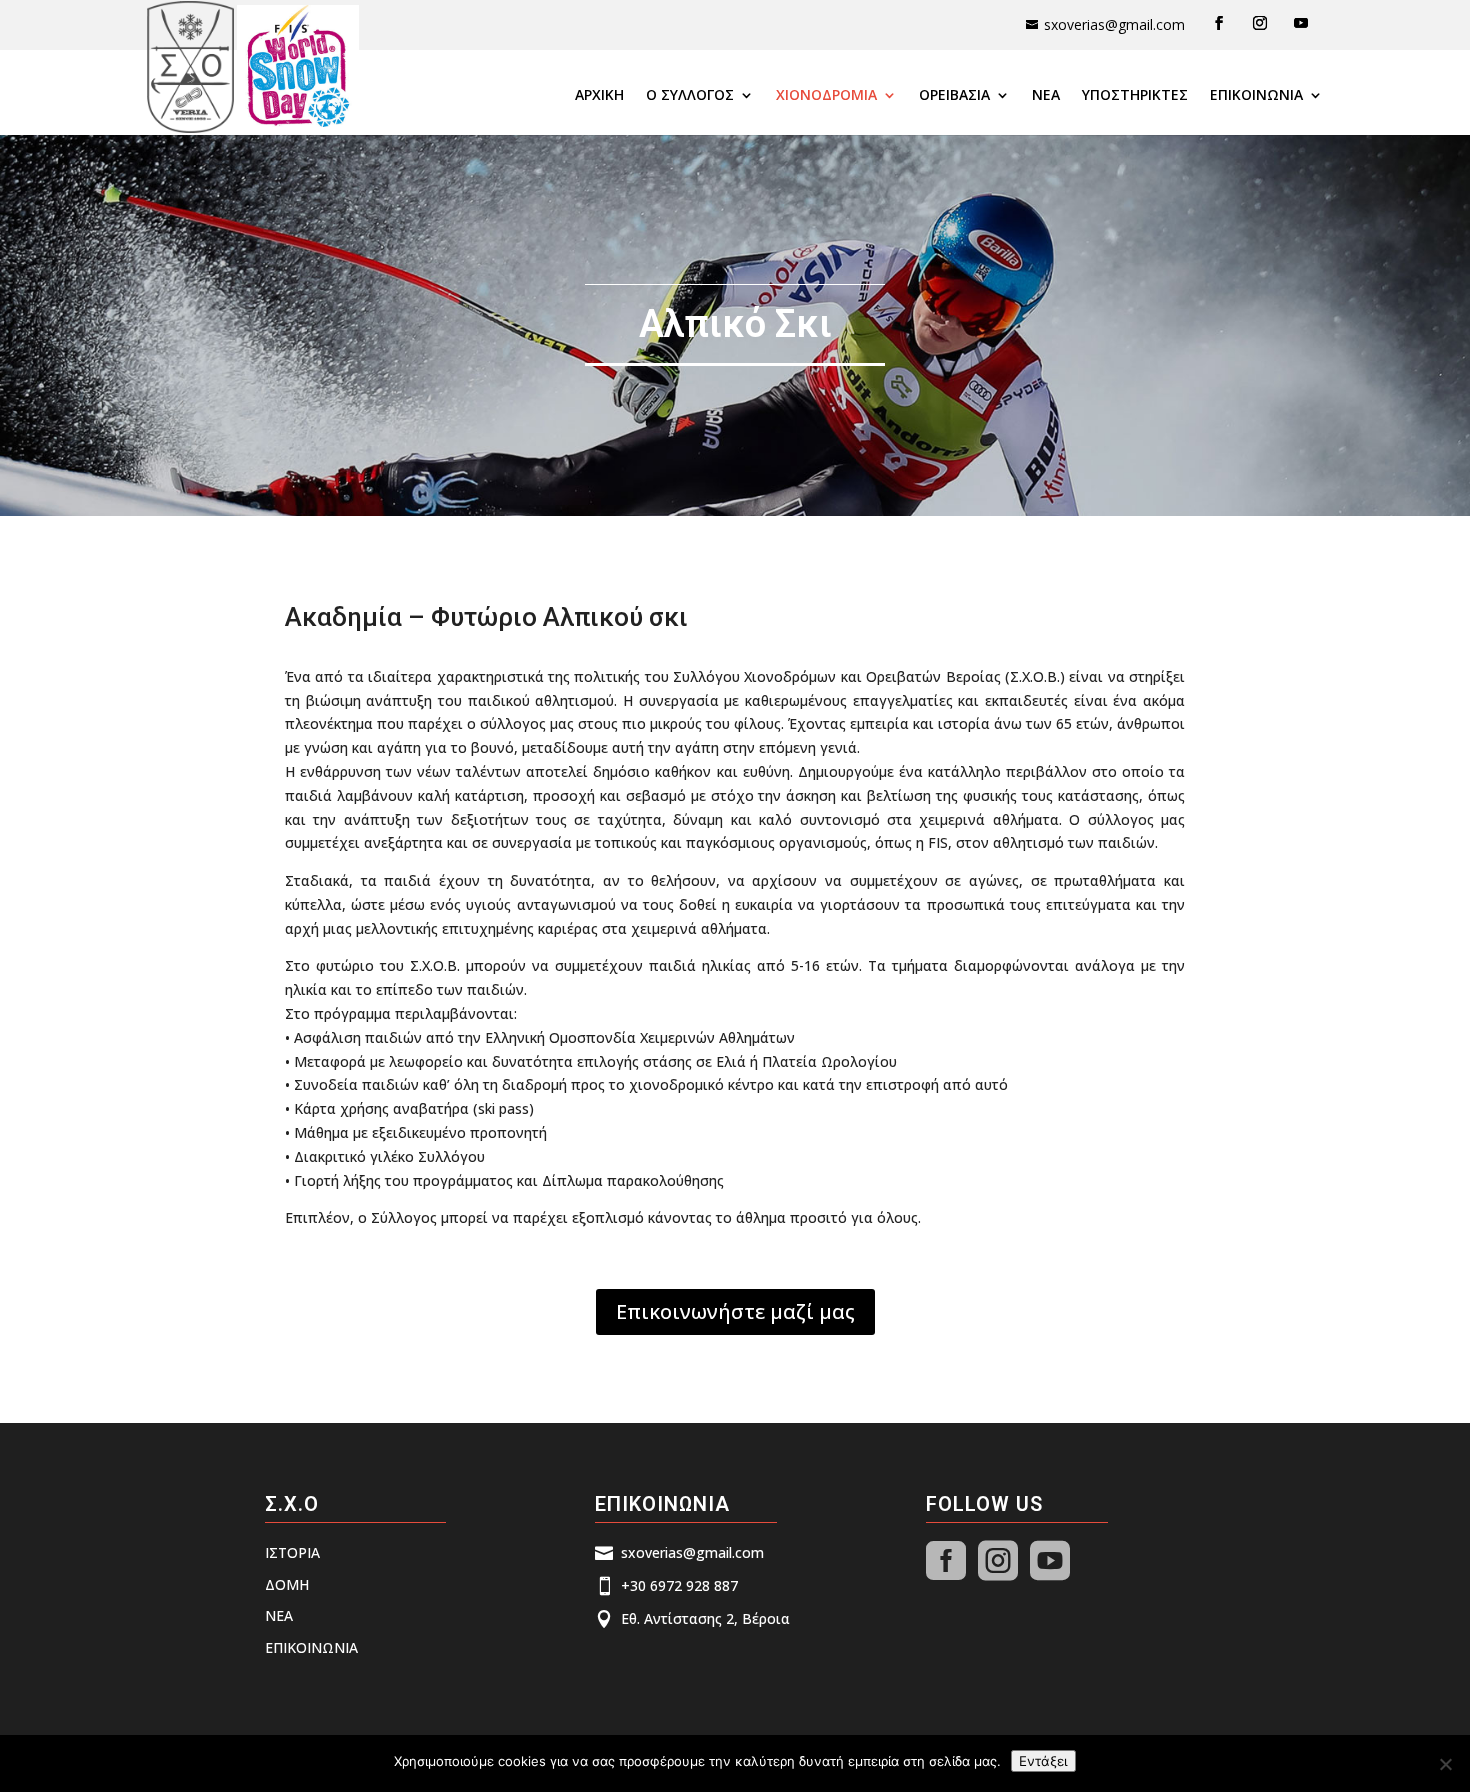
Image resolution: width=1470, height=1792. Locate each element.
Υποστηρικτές (1135, 96)
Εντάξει (1043, 1761)
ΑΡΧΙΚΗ (599, 96)
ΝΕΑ (1046, 96)
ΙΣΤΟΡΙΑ (292, 1552)
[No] (1445, 1764)
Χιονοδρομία (826, 96)
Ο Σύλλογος (690, 96)
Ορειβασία (954, 96)
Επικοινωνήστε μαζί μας (735, 1311)
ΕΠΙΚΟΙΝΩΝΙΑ (1256, 96)
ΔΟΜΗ (287, 1584)
